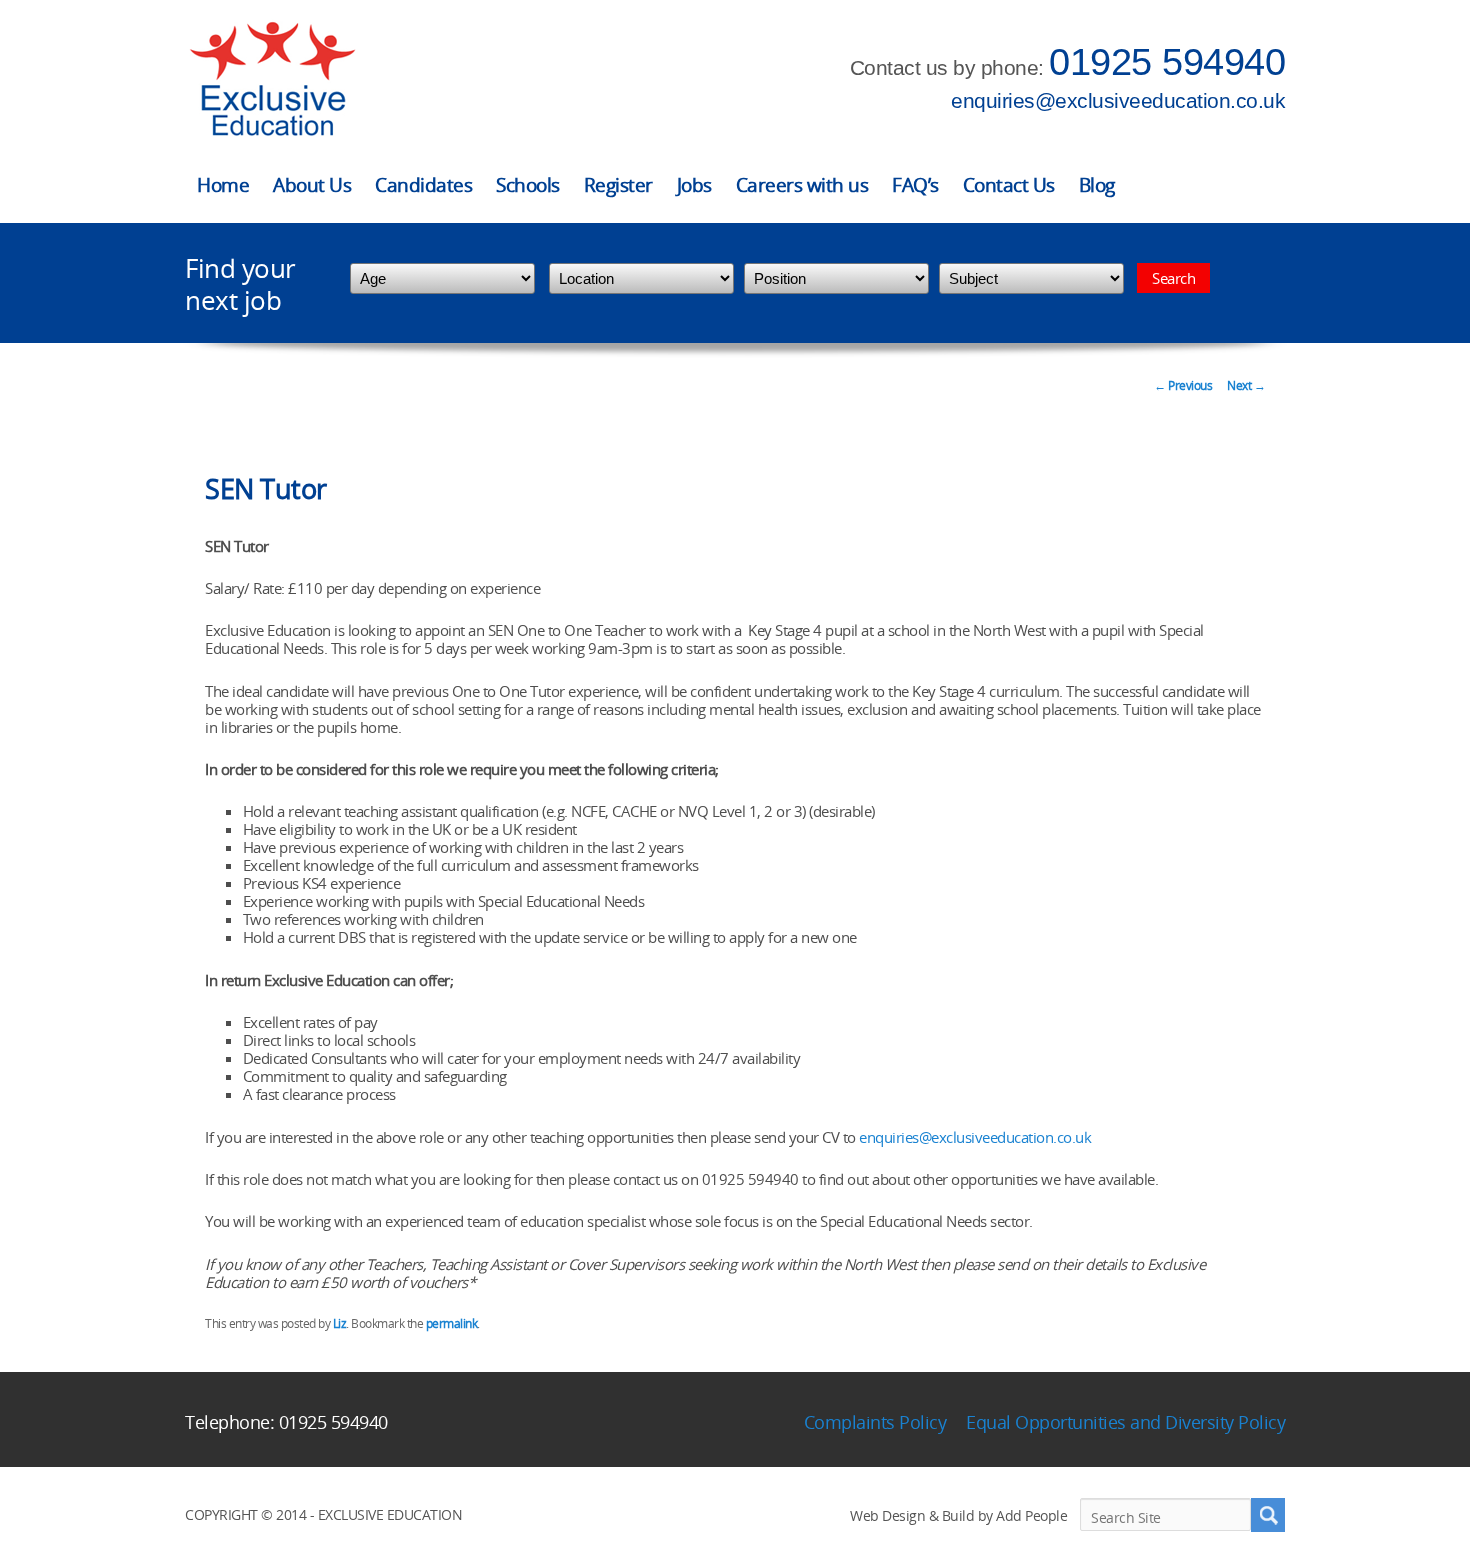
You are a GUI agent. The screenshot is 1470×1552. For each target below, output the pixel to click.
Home (223, 185)
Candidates (423, 185)
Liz (340, 1323)
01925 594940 (1167, 62)
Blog (1097, 185)
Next (1246, 385)
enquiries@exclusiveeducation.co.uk (1118, 100)
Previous (1183, 385)
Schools (528, 185)
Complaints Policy (875, 1422)
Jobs (694, 185)
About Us (312, 185)
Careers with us (802, 185)
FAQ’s (915, 185)
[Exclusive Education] (272, 79)
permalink (452, 1323)
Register (618, 185)
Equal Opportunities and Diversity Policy (1125, 1422)
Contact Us (1009, 185)
